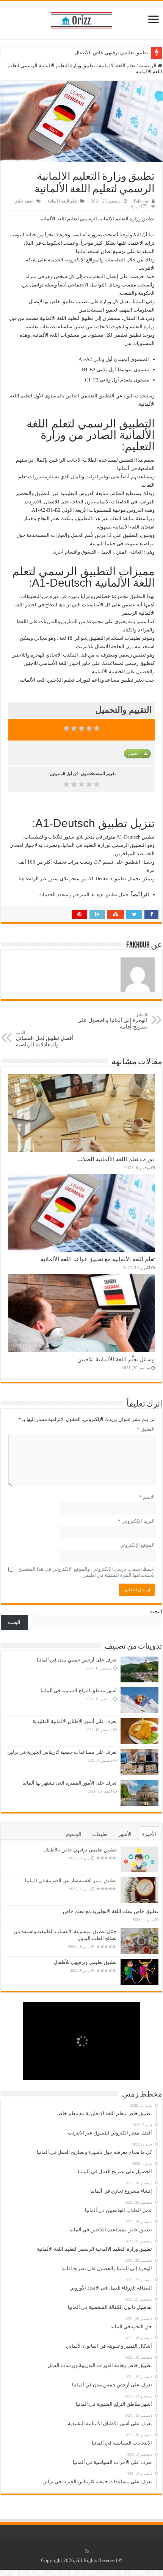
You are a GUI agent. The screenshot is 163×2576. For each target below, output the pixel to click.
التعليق (146, 1429)
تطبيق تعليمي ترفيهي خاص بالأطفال (111, 53)
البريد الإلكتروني (136, 1521)
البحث (156, 1612)
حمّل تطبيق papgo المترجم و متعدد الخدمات (83, 895)
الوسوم (74, 1834)
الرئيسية (148, 66)
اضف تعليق (24, 201)
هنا (21, 879)
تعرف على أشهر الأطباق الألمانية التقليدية (75, 1721)
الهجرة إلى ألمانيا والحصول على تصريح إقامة (112, 1021)
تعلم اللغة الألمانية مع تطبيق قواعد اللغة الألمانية (98, 1259)
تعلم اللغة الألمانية (117, 66)
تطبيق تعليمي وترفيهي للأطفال (85, 1962)
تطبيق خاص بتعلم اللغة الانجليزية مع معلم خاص (111, 1911)
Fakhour (141, 201)
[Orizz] (81, 19)
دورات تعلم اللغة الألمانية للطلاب (116, 1159)
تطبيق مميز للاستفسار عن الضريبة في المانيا (71, 1881)
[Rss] (87, 2551)
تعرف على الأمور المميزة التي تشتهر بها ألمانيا (70, 1783)
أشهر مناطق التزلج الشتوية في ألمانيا (79, 1691)
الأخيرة (149, 1834)
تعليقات (100, 1834)
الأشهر (125, 1834)
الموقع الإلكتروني (137, 1545)
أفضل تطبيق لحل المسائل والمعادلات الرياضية (45, 1039)
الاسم (147, 1497)
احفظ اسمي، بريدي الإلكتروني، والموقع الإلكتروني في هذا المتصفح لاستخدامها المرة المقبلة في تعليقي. (86, 1572)
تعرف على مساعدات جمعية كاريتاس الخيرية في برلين (62, 1752)
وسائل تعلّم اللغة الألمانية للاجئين (116, 1359)
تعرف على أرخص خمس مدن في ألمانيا (77, 1660)
